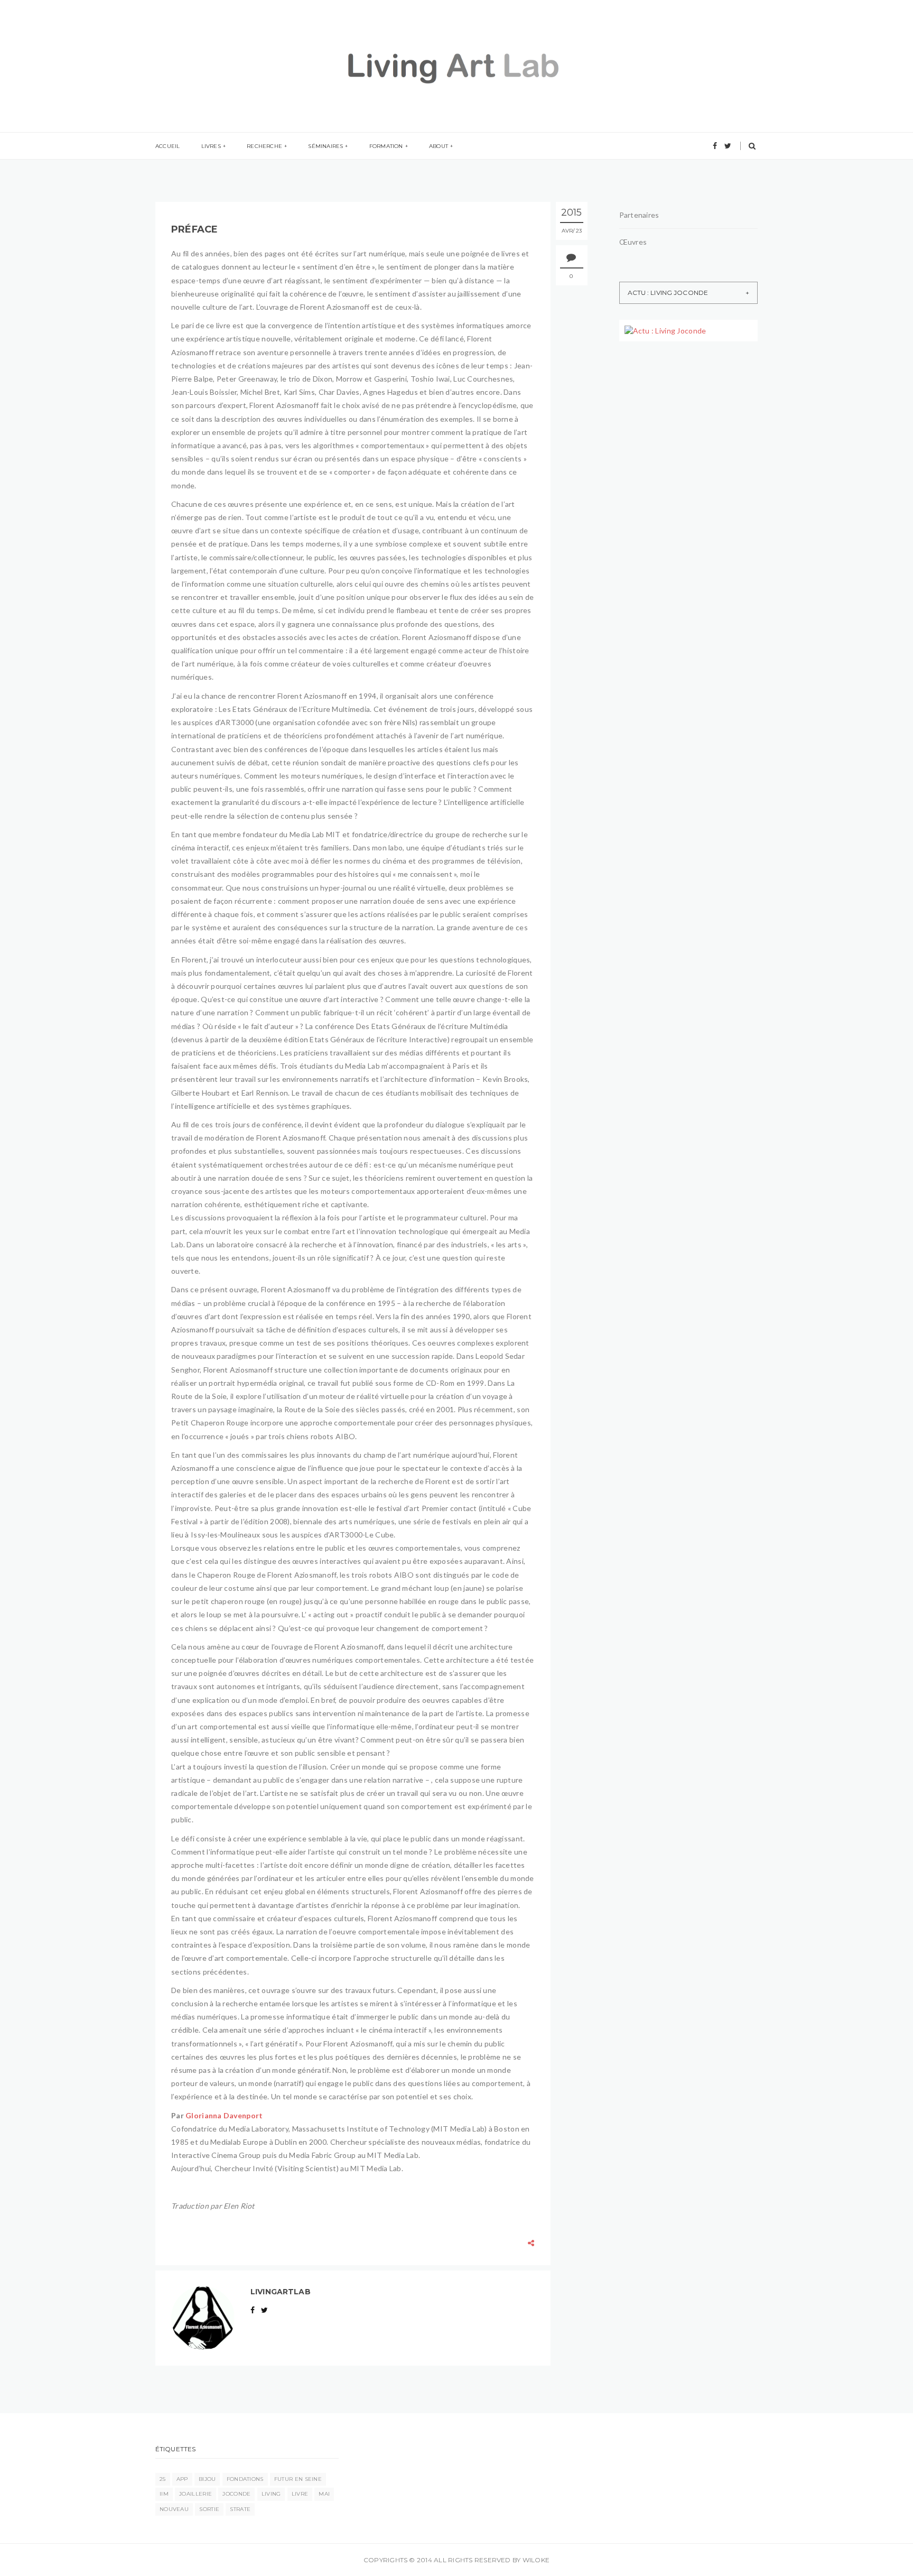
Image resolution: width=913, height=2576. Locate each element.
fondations (245, 2479)
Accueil (167, 146)
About (439, 146)
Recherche (264, 146)
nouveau (174, 2509)
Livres (211, 146)
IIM (164, 2494)
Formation (386, 146)
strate (240, 2509)
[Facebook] (715, 146)
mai (324, 2494)
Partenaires (639, 215)
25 (163, 2479)
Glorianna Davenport (224, 2115)
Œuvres (633, 242)
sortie (209, 2509)
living (271, 2494)
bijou (207, 2479)
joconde (236, 2494)
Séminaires (325, 146)
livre (300, 2494)
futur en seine (298, 2479)
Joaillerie (195, 2494)
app (182, 2479)
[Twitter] (728, 146)
